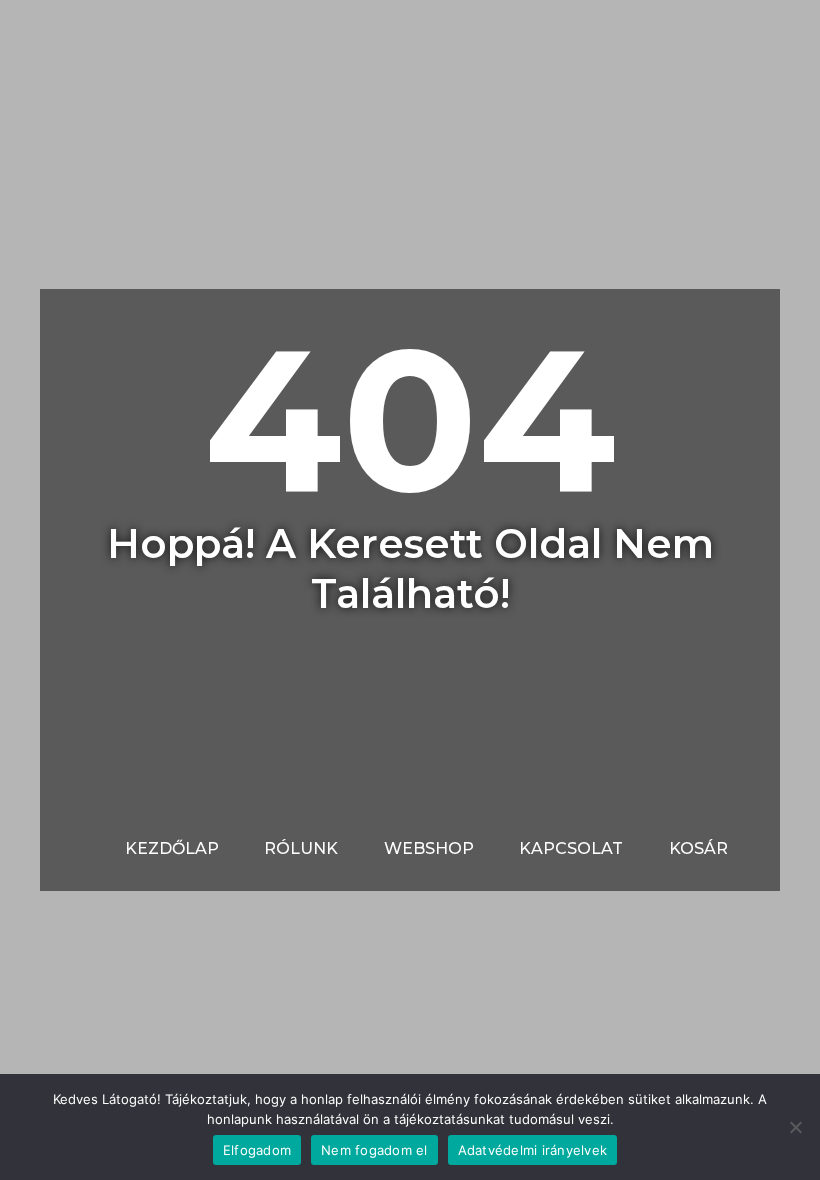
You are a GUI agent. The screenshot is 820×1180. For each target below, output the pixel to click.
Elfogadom (257, 1150)
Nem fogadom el (374, 1150)
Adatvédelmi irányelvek (533, 1150)
